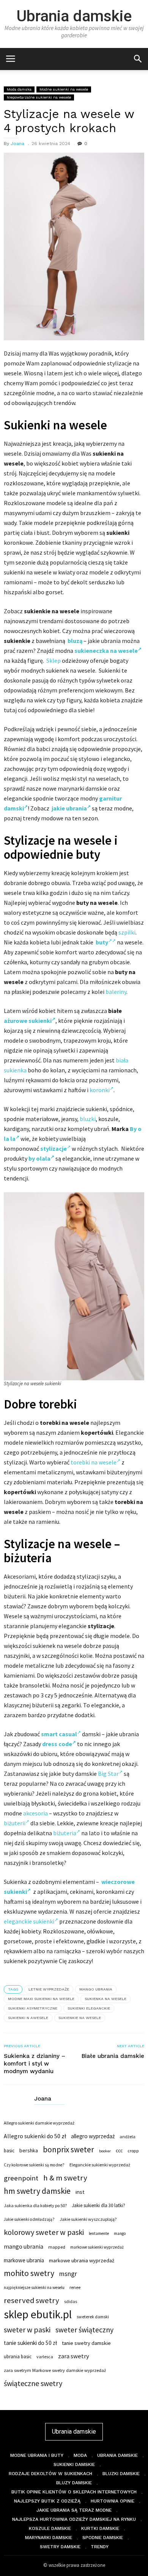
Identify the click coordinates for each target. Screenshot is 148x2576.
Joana (17, 144)
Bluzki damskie (121, 2474)
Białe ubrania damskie (113, 2056)
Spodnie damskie (103, 2538)
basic (9, 2150)
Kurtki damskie (100, 2528)
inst (80, 2192)
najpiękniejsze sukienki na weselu (34, 2287)
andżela (128, 2137)
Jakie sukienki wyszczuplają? (88, 2219)
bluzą (75, 641)
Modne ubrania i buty (37, 2455)
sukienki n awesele (28, 2018)
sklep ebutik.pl (38, 2314)
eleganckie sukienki (29, 1921)
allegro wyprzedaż (93, 2136)
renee (75, 2287)
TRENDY (100, 2547)
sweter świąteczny (84, 2330)
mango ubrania (96, 1989)
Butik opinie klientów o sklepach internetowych (74, 2492)
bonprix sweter (68, 2150)
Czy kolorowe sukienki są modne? (34, 2165)
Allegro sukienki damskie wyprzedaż (39, 2123)
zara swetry (74, 2356)
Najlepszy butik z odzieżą (47, 2501)
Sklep (54, 660)
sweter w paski (27, 2330)
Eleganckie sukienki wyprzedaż (100, 2165)
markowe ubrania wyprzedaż (82, 2260)
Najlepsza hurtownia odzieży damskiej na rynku (74, 2519)
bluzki (88, 1119)
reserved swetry (31, 2300)
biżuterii (15, 1823)
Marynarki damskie (49, 2538)
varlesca (45, 2357)
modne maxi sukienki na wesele (41, 1999)
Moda (80, 2455)
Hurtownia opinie (113, 2501)
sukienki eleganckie (89, 2008)
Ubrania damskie (74, 16)
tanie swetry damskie (86, 2343)
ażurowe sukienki (28, 1021)
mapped (57, 2247)
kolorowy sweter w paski (44, 2232)
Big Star (108, 1774)
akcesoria (35, 1813)
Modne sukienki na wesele (64, 89)
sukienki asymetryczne (33, 2008)
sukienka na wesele (105, 1999)
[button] (138, 58)
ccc (119, 2151)
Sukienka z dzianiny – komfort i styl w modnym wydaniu (35, 2064)
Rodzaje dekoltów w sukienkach (50, 2474)
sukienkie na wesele (80, 2018)
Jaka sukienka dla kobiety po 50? (35, 2205)
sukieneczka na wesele (106, 651)
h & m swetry (65, 2178)
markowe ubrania (24, 2260)
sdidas (71, 2301)
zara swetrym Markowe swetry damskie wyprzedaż (55, 2370)
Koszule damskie (50, 2528)
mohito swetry (29, 2273)
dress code (57, 1744)
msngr (68, 2274)
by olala (39, 1158)
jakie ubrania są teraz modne (74, 2510)
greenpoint (21, 2178)
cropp (133, 2151)
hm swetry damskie (37, 2191)
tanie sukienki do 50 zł (30, 2343)
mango (120, 2233)
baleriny (116, 992)
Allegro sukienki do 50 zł (35, 2136)
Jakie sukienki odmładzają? (29, 2219)
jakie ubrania (69, 808)
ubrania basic (18, 2357)
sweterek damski (93, 2317)
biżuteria (65, 1833)
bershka (29, 2150)
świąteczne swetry (33, 2383)
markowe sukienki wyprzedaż (97, 2247)
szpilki (127, 932)
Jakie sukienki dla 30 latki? (98, 2205)
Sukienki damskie (74, 2464)
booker (105, 2151)
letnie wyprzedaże (49, 1989)
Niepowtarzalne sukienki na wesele (39, 97)
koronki (100, 1090)
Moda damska (19, 89)
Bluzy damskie (74, 2483)
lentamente (99, 2233)
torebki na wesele (94, 1462)
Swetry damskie (60, 2547)
